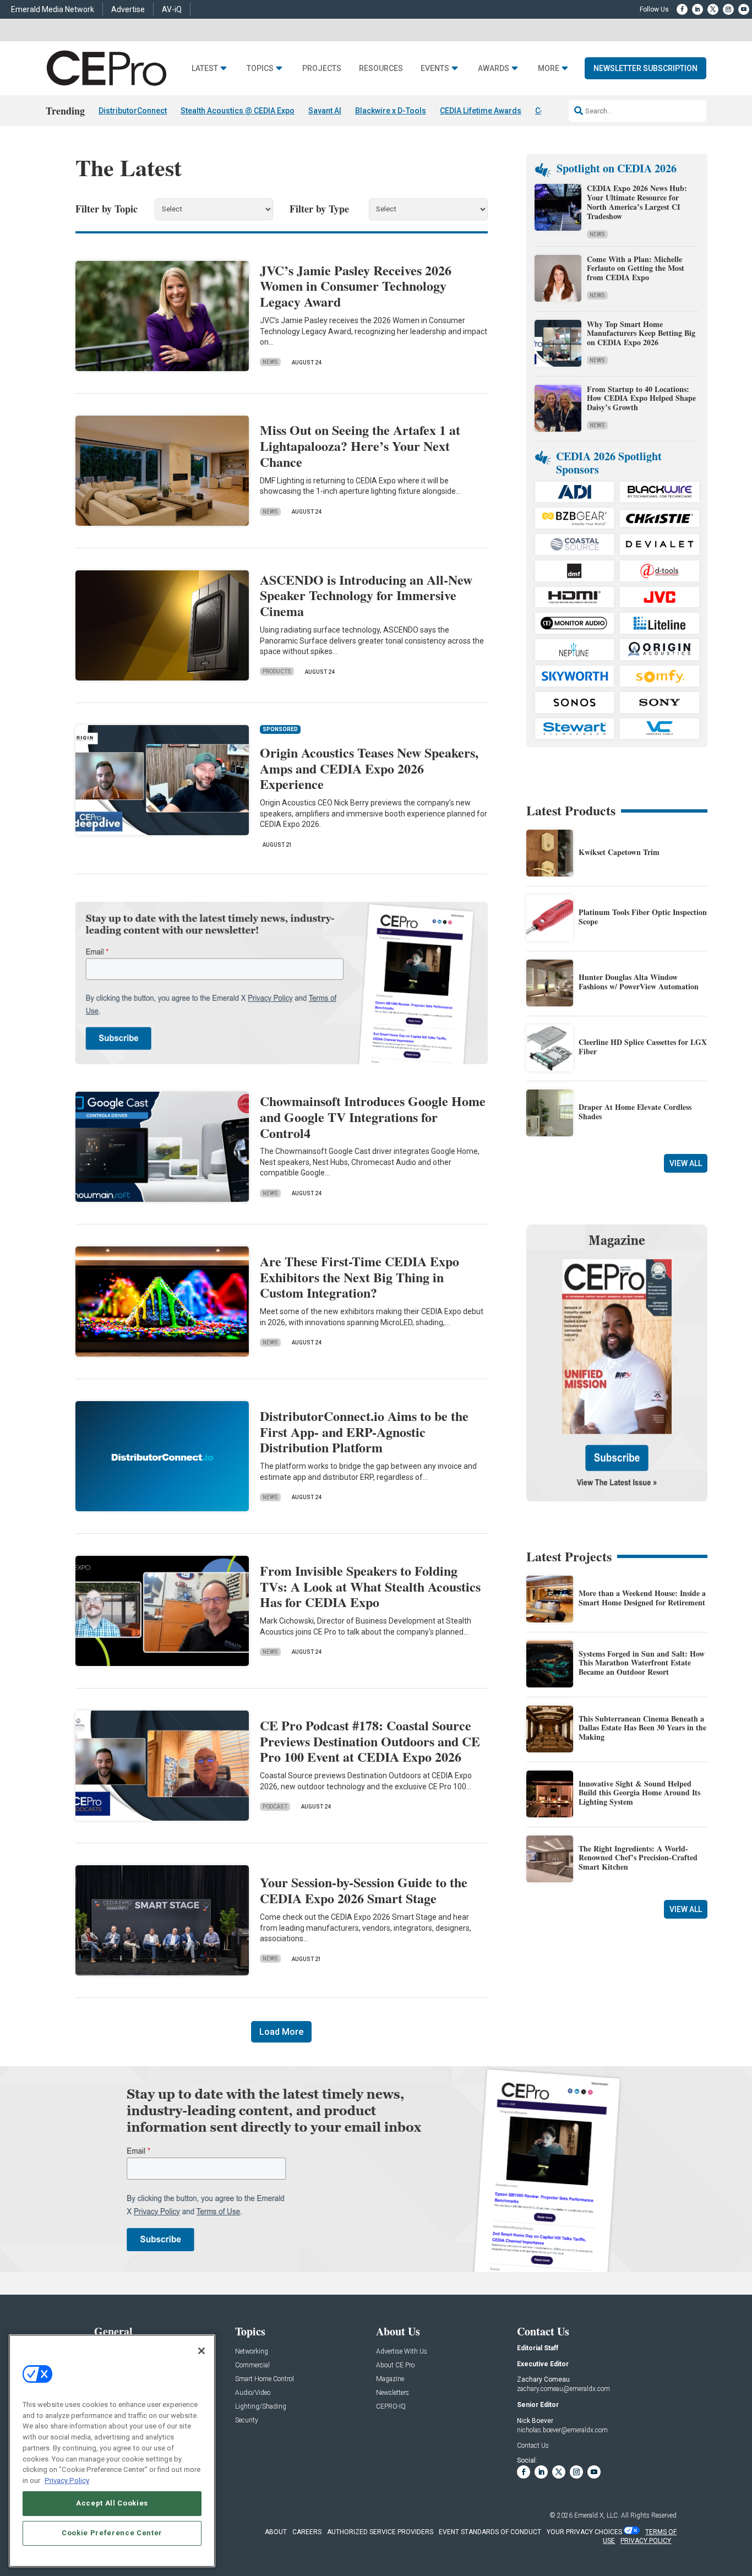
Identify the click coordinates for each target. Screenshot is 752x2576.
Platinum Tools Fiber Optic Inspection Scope (643, 917)
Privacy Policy (67, 2480)
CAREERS (307, 2532)
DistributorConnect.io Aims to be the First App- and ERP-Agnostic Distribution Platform (364, 1432)
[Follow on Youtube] (744, 9)
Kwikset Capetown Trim (619, 852)
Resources (381, 69)
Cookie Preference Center (112, 2533)
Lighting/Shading (261, 2407)
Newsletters (393, 2393)
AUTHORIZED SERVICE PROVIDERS (380, 2532)
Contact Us (533, 2446)
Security (247, 2420)
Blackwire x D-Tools (391, 111)
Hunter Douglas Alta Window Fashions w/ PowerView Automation (639, 982)
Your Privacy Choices (584, 2532)
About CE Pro (395, 2365)
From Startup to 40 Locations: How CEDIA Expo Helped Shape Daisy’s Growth (641, 398)
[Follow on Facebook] (682, 9)
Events (435, 69)
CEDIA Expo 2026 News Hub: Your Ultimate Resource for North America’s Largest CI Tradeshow (637, 202)
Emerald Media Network (53, 9)
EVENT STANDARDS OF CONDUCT (490, 2532)
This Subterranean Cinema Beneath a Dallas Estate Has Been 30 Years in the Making (642, 1728)
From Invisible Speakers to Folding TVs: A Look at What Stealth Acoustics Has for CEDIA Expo (370, 1586)
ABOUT (276, 2532)
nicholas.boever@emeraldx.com (562, 2430)
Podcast (275, 1807)
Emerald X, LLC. (597, 2515)
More (549, 69)
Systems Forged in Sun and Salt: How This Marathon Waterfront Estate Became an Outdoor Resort (642, 1663)
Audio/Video (253, 2393)
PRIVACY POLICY (646, 2541)
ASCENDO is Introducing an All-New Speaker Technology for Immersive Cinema (366, 595)
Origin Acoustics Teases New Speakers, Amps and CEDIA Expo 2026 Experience (369, 768)
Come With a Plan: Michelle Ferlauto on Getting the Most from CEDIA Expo (636, 268)
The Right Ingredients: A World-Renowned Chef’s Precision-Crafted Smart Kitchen (638, 1858)
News (270, 362)
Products (277, 671)
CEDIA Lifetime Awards (481, 111)
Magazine (390, 2379)
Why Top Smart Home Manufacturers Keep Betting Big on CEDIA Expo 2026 (641, 333)
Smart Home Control (265, 2379)
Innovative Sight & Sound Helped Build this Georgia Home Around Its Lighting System (639, 1793)
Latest (205, 69)
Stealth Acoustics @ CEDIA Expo (238, 111)
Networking (252, 2352)
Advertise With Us (402, 2352)
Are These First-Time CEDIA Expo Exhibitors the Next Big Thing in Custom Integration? (359, 1277)
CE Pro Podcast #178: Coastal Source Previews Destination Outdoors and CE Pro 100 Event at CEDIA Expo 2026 (370, 1741)
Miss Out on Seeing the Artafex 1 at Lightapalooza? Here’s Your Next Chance (360, 446)
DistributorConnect (133, 111)
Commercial (252, 2365)
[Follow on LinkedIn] (697, 9)
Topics (260, 69)
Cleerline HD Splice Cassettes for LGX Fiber (643, 1047)
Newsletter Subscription (645, 68)
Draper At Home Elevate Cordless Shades (635, 1112)
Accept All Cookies (112, 2503)
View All (686, 1163)
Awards (494, 69)
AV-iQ (172, 9)
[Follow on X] (713, 9)
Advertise (128, 9)
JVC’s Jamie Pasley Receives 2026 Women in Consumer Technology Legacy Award (356, 286)
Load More (281, 2032)
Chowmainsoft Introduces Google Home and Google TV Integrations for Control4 (373, 1117)
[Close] (201, 2351)
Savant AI (325, 111)
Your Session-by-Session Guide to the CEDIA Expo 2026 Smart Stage (364, 1890)
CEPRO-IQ (391, 2407)
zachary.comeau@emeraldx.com (563, 2389)
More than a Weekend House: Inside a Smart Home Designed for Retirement (642, 1598)
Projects (322, 69)
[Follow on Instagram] (728, 9)
